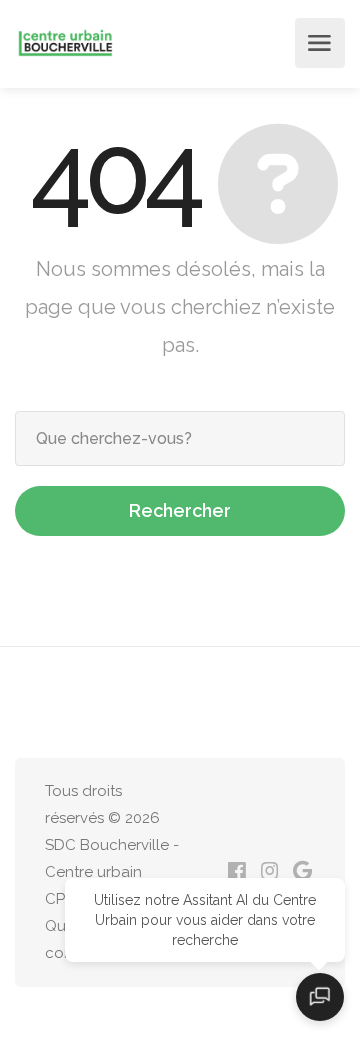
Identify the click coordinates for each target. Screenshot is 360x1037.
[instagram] (269, 872)
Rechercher (180, 510)
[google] (302, 872)
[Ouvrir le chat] (320, 997)
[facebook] (236, 872)
